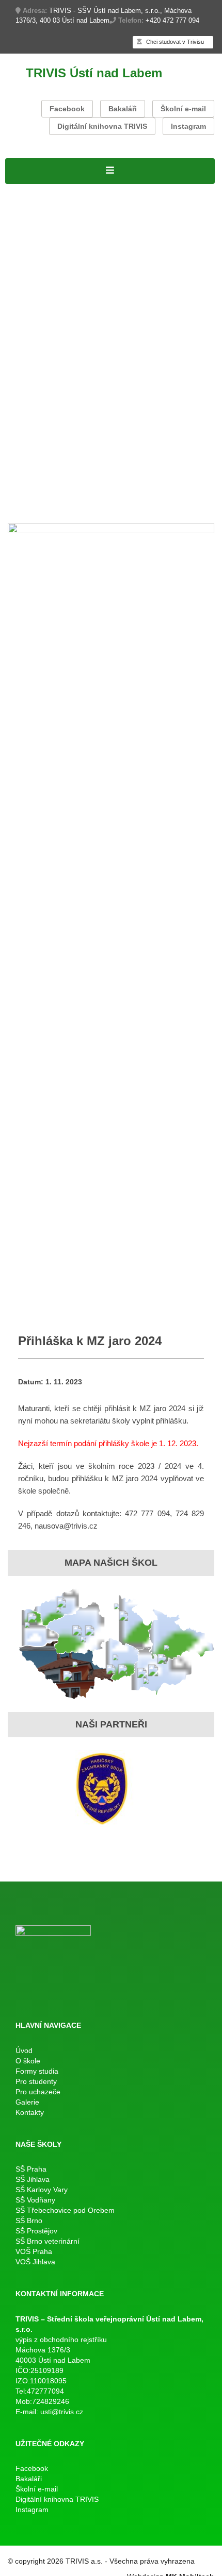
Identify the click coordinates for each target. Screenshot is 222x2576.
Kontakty (53, 508)
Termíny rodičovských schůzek (68, 429)
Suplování (132, 296)
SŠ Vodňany (35, 2200)
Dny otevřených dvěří (49, 482)
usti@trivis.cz (62, 2412)
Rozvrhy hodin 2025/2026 (58, 296)
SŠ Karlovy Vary (42, 2190)
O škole (132, 190)
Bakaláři (123, 109)
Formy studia (32, 217)
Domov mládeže (134, 495)
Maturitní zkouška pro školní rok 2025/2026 (94, 336)
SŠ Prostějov (36, 2231)
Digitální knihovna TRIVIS (102, 126)
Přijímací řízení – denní (53, 455)
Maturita (22, 309)
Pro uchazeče (34, 442)
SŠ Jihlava (33, 2179)
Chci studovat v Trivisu (174, 42)
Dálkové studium (39, 269)
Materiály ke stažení (46, 257)
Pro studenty (31, 283)
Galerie (20, 508)
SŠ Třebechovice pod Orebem (65, 2210)
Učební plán (92, 243)
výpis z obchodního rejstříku (61, 2340)
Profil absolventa (135, 468)
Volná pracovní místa (160, 204)
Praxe (17, 402)
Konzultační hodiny (97, 402)
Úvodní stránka (36, 190)
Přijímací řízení (36, 243)
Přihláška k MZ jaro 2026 (160, 323)
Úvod (24, 2050)
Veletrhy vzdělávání (133, 482)
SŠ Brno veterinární (47, 2241)
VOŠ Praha (34, 2251)
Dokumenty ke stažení (51, 415)
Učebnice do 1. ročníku (53, 495)
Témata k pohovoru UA (53, 468)
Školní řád (173, 296)
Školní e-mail (183, 109)
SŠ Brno (29, 2221)
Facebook (67, 109)
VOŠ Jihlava (35, 2262)
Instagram (188, 126)
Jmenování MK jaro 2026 (57, 323)
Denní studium (35, 230)
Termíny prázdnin (172, 402)
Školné (44, 402)
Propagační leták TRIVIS (152, 455)
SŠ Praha (31, 2169)
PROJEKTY (92, 190)
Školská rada (144, 243)
